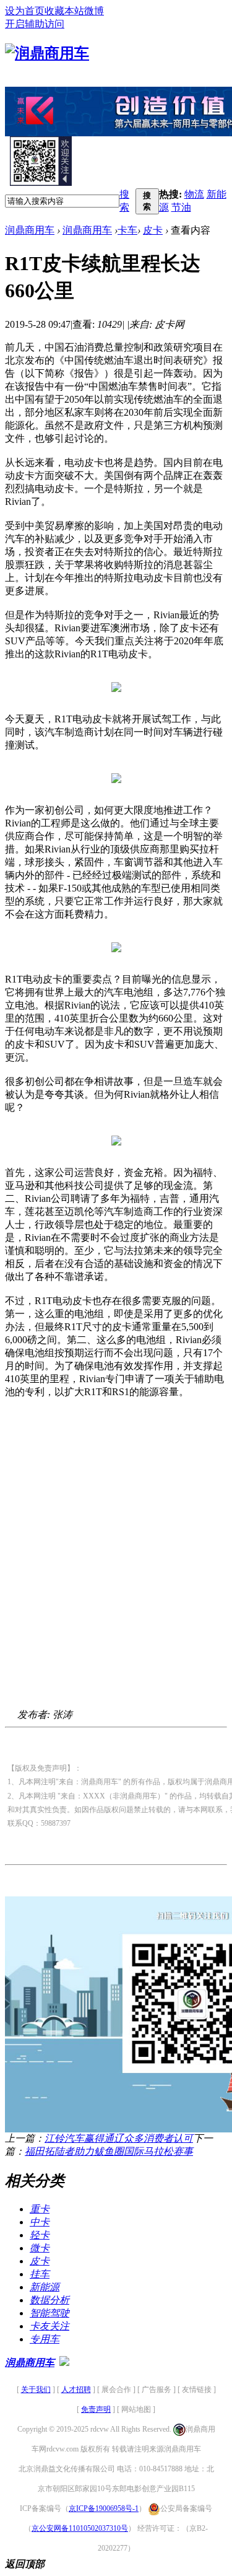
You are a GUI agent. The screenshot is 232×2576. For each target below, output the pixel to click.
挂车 (40, 2274)
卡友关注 (49, 2326)
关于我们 (36, 2390)
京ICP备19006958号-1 (104, 2508)
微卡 (40, 2248)
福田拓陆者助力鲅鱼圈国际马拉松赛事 (109, 2151)
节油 (181, 207)
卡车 (127, 230)
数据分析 (49, 2300)
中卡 (40, 2222)
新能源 (45, 2287)
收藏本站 (64, 11)
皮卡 (153, 230)
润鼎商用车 (30, 230)
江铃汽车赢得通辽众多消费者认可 (119, 2138)
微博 (94, 11)
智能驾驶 (49, 2313)
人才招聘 (76, 2390)
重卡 (40, 2209)
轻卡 (40, 2235)
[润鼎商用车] (47, 53)
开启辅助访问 (35, 24)
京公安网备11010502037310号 (80, 2528)
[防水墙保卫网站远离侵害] (64, 2363)
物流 (194, 194)
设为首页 (25, 11)
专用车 (45, 2339)
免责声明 (96, 2409)
